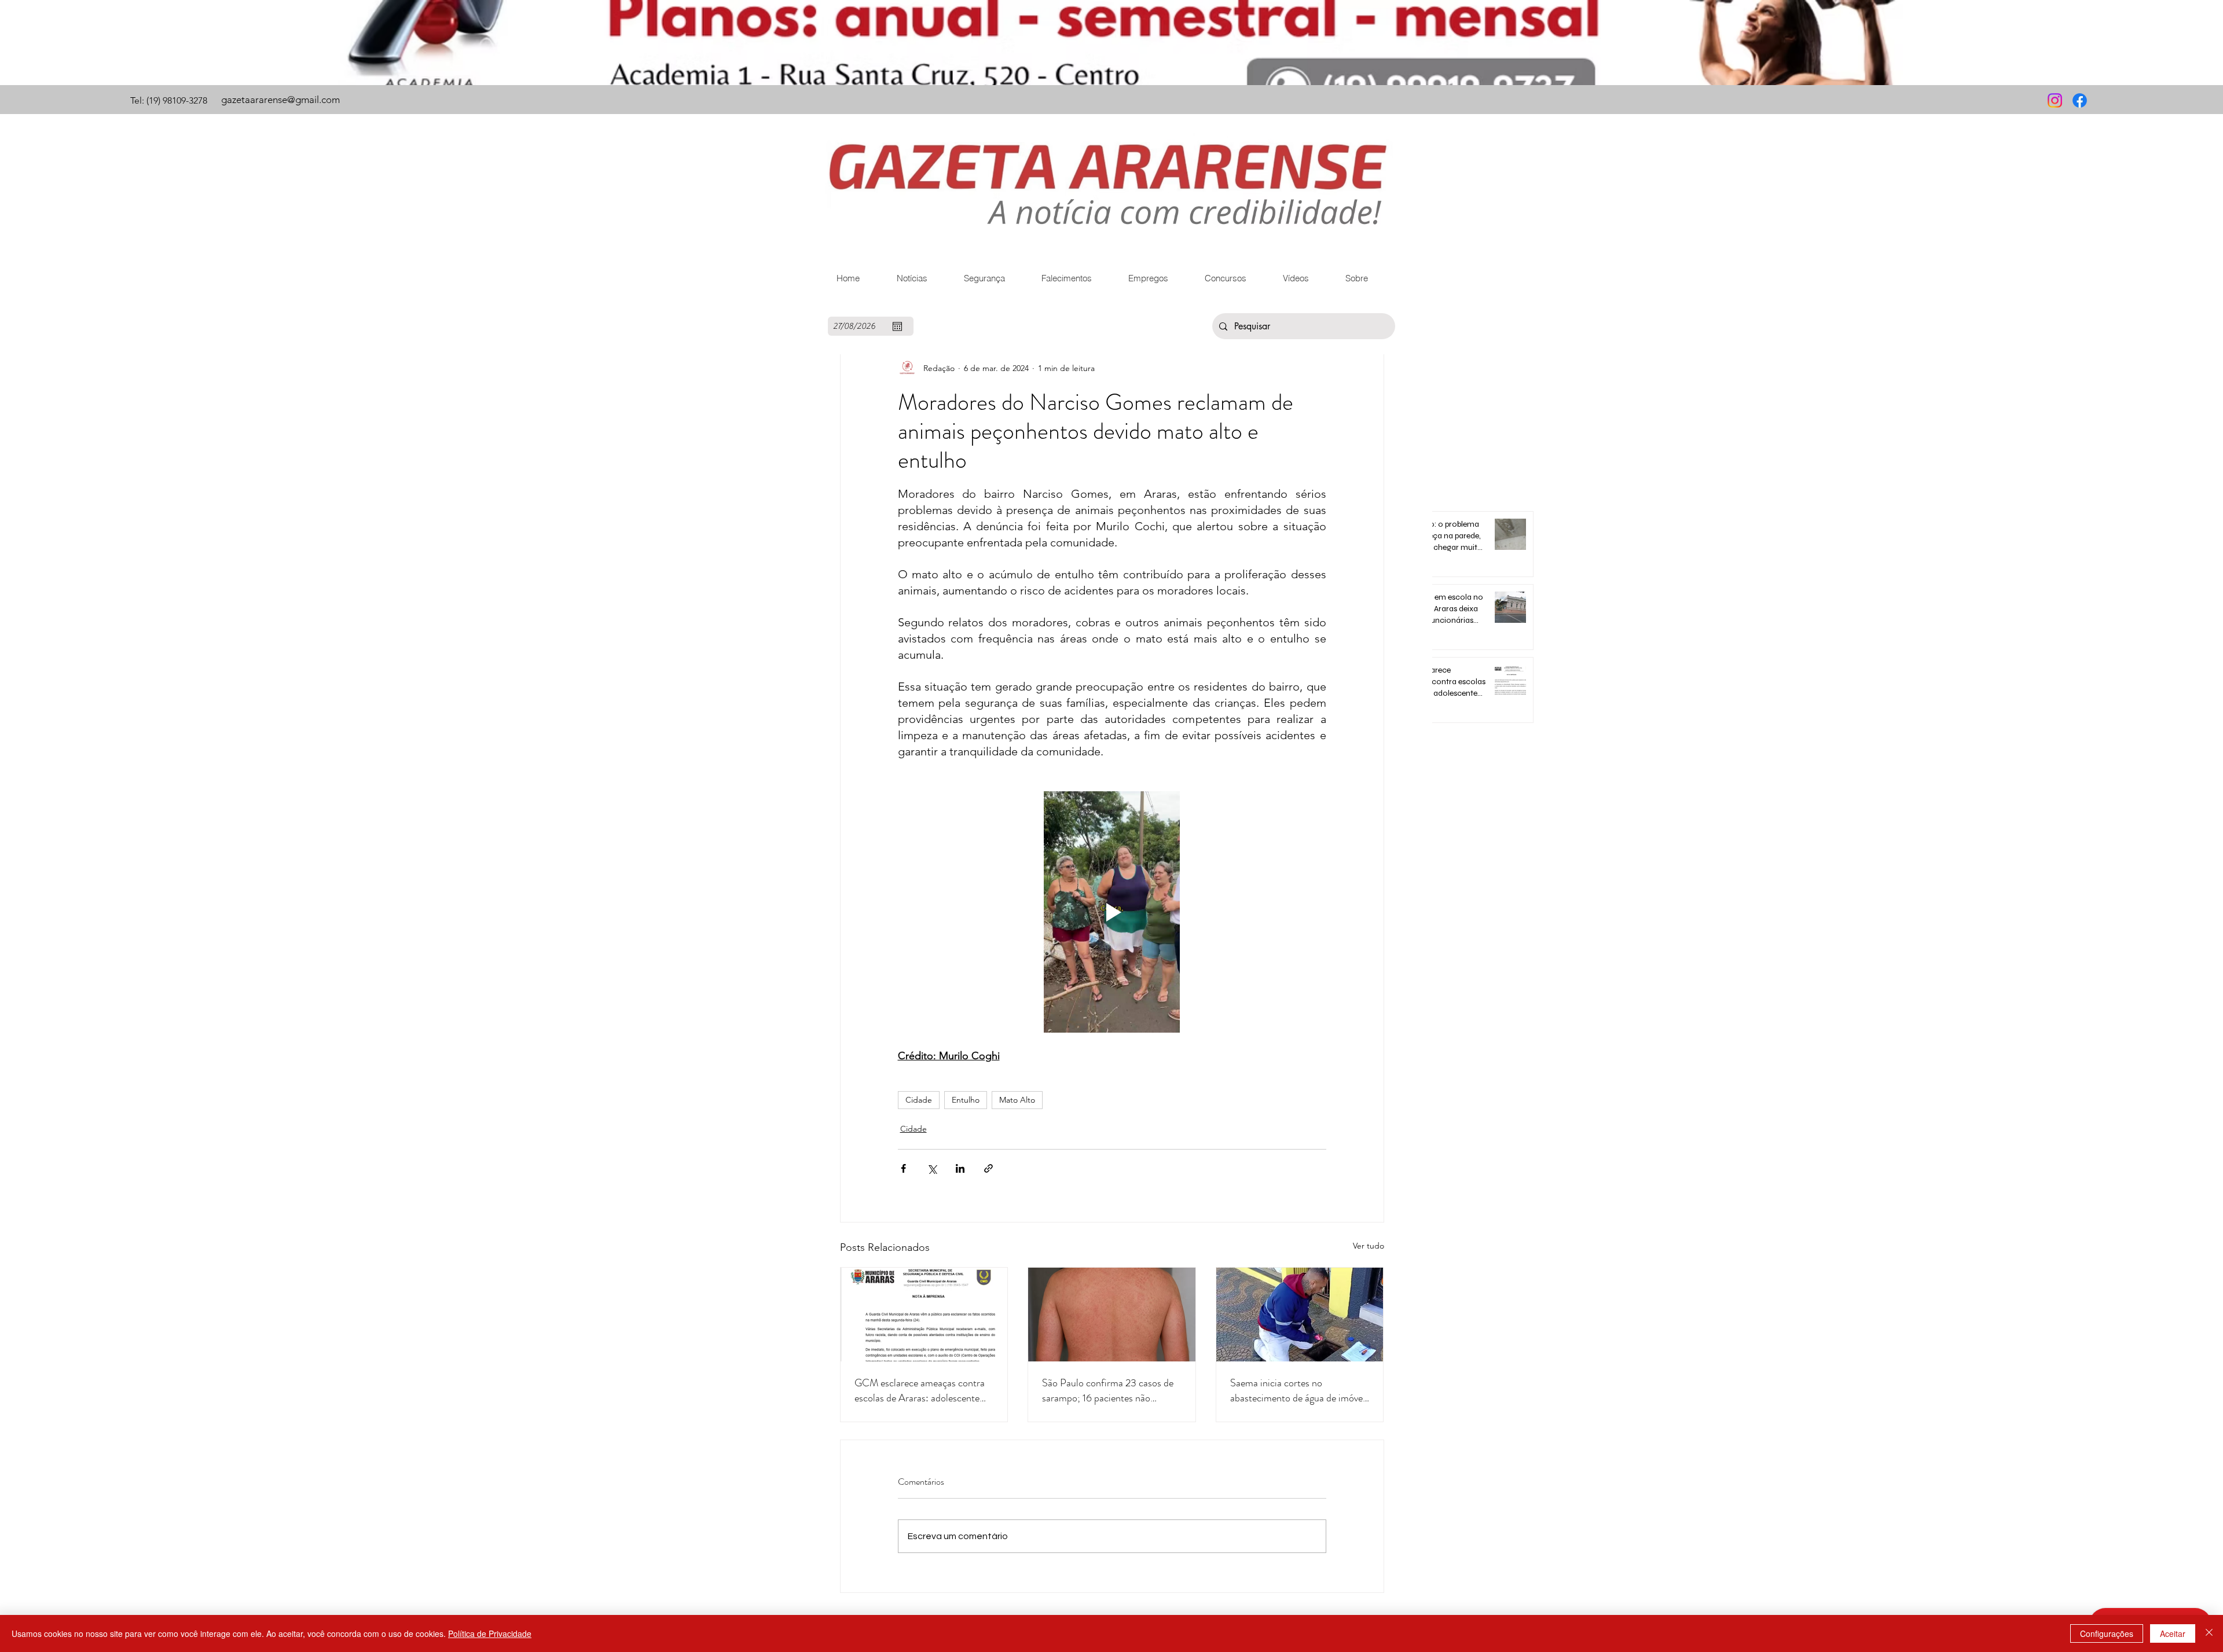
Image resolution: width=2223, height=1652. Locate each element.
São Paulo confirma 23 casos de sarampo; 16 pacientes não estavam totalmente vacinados (1108, 1390)
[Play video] (1112, 912)
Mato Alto (1017, 1100)
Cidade (919, 1100)
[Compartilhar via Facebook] (903, 1168)
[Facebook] (2080, 100)
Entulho (966, 1100)
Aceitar (2173, 1633)
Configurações (2107, 1633)
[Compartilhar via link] (988, 1168)
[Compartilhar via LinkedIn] (960, 1168)
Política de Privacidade (490, 1633)
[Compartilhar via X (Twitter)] (932, 1168)
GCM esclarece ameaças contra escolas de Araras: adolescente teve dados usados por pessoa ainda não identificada (920, 1390)
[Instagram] (2055, 100)
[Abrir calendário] (897, 326)
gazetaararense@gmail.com (280, 100)
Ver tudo (1369, 1246)
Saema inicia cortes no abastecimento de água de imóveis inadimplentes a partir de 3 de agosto (1300, 1390)
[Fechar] (2209, 1633)
